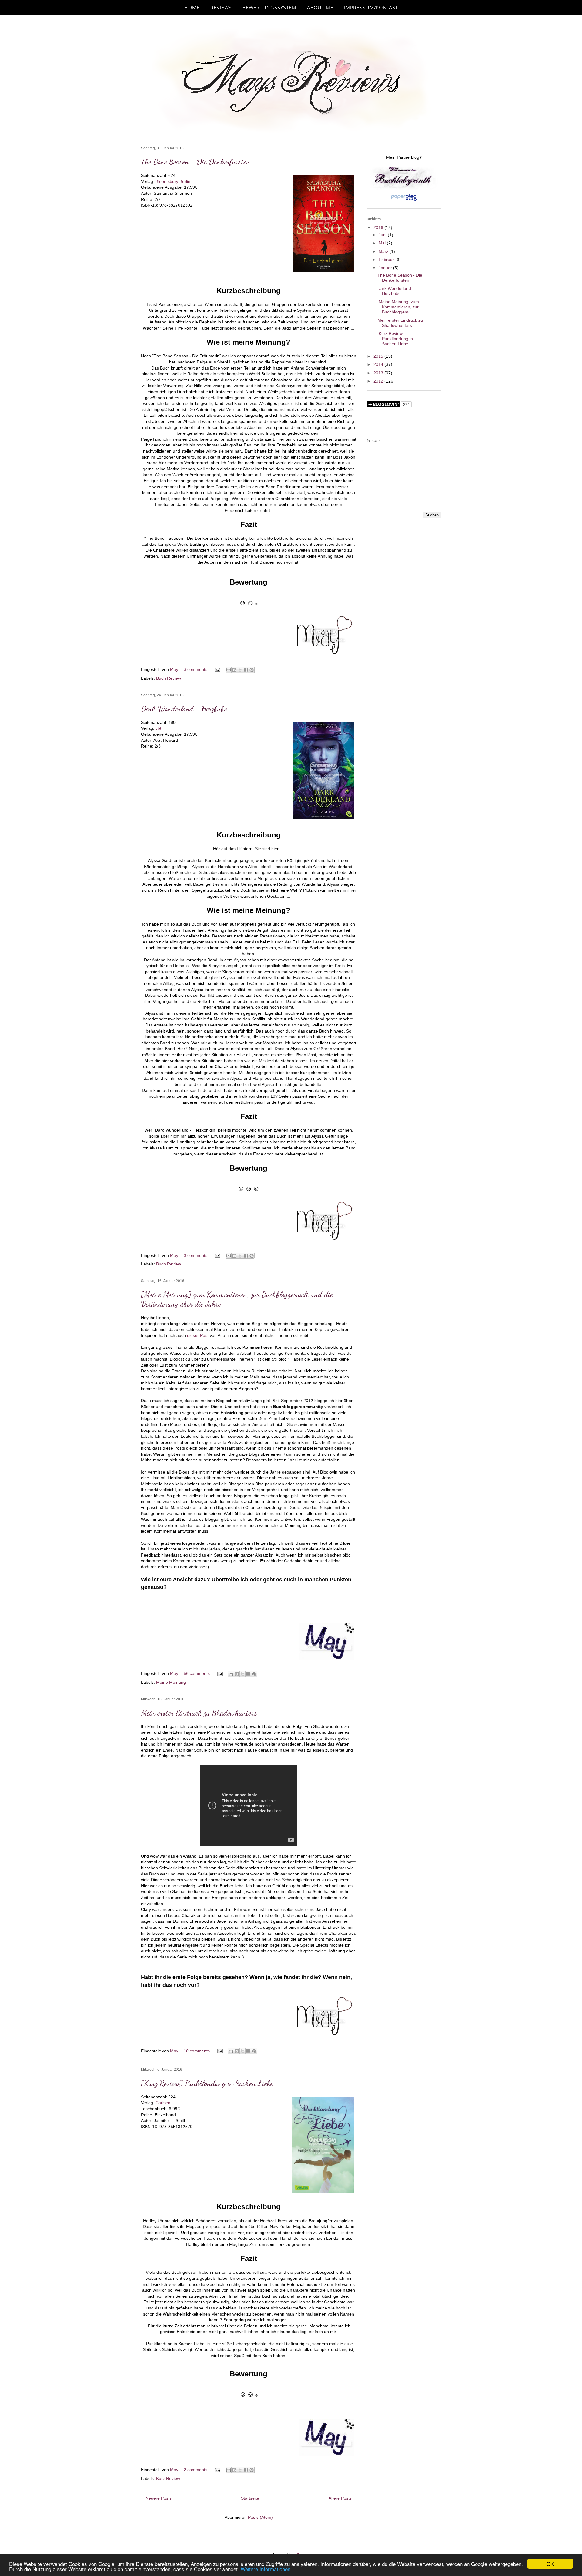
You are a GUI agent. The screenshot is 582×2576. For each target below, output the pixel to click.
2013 (379, 373)
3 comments (196, 669)
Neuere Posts (159, 2498)
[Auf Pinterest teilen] (252, 670)
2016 (379, 227)
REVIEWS (221, 8)
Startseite (250, 2498)
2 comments (196, 2470)
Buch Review (169, 678)
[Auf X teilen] (240, 670)
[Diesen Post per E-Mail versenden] (229, 670)
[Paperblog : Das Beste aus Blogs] (404, 201)
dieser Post (198, 1335)
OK (550, 2564)
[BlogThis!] (234, 670)
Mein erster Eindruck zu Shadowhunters (199, 1713)
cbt (158, 728)
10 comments (197, 2051)
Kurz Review (168, 2478)
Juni (383, 235)
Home (192, 8)
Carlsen (163, 2103)
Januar (386, 268)
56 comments (197, 1673)
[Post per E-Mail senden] (217, 669)
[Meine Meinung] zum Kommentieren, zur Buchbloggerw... (398, 307)
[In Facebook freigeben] (246, 670)
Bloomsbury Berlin (173, 181)
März (384, 251)
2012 (379, 381)
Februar (387, 260)
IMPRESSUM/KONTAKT (371, 8)
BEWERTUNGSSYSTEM (269, 8)
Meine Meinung (171, 1682)
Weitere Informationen (266, 2569)
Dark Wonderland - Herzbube (184, 709)
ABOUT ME (320, 8)
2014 (379, 364)
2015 (379, 356)
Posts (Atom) (260, 2517)
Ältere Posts (340, 2498)
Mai (383, 243)
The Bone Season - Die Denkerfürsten (196, 162)
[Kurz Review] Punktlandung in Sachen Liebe (207, 2083)
